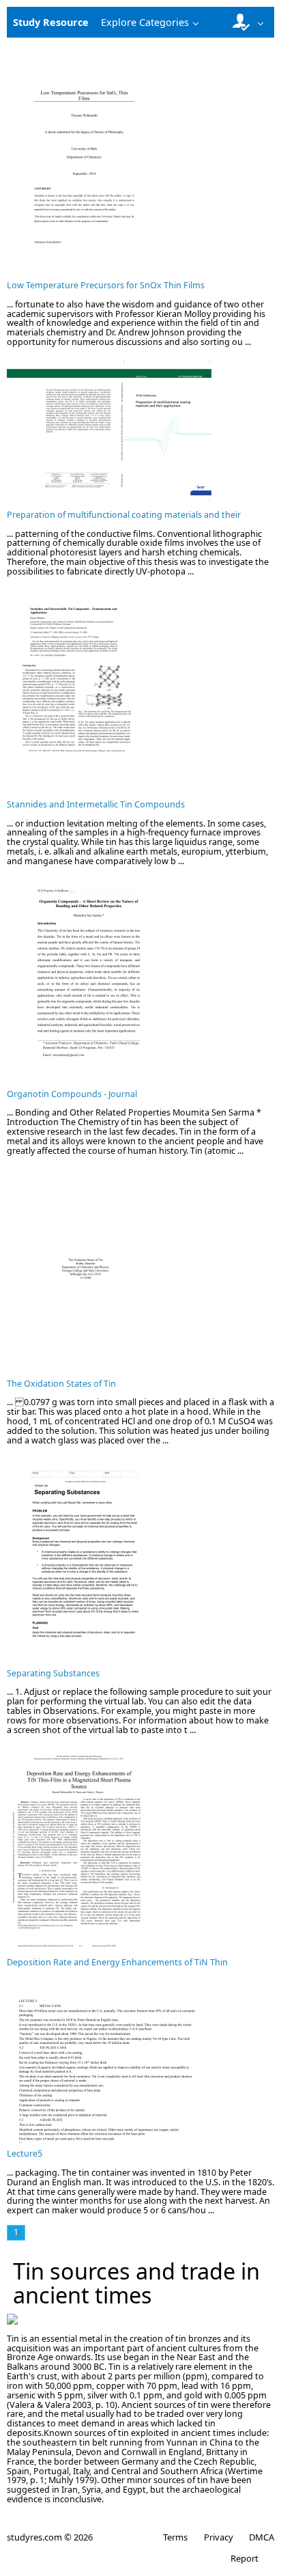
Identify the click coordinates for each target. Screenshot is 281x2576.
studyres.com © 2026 (50, 2537)
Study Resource (51, 22)
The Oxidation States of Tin (61, 1384)
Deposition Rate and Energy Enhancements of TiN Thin (117, 1962)
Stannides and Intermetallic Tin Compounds (96, 804)
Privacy (218, 2537)
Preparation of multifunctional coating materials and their (124, 515)
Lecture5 (25, 2153)
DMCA (262, 2537)
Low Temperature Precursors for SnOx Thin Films (106, 285)
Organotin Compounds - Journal (72, 1094)
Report (245, 2558)
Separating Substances (53, 1673)
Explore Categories (145, 22)
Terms (175, 2537)
